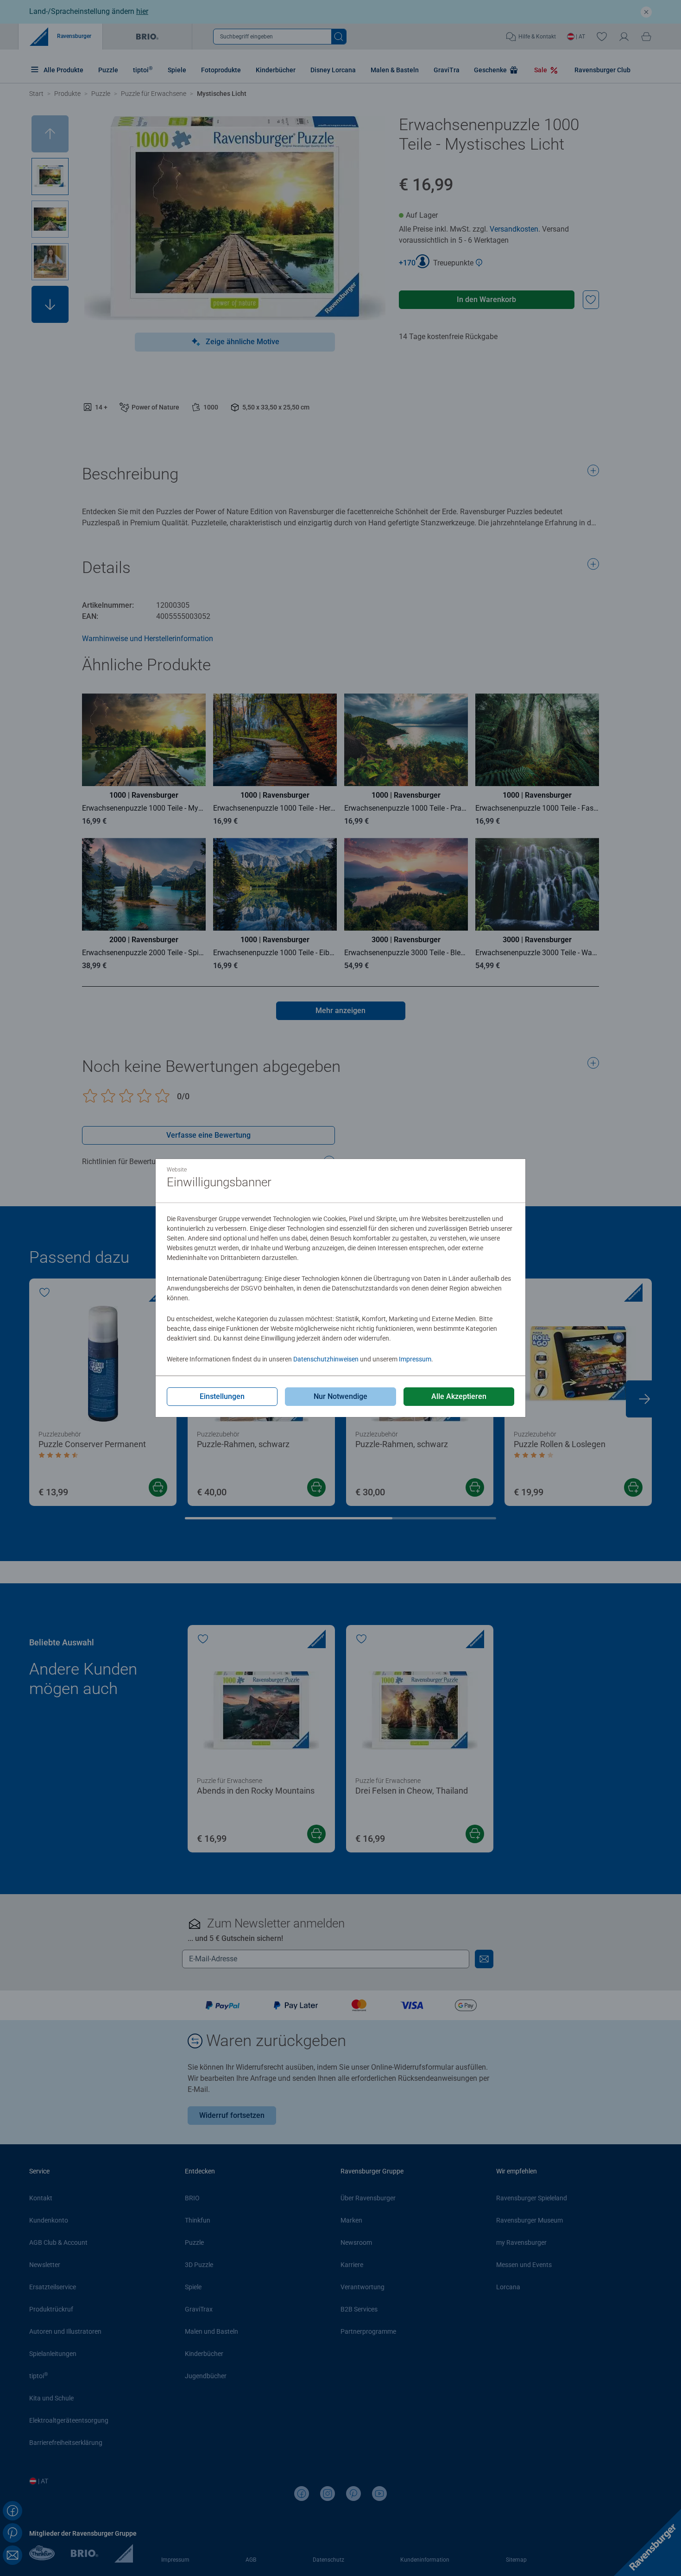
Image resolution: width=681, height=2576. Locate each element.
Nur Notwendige (340, 1396)
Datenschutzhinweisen (326, 1359)
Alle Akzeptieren (459, 1396)
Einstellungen (222, 1396)
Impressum (415, 1359)
